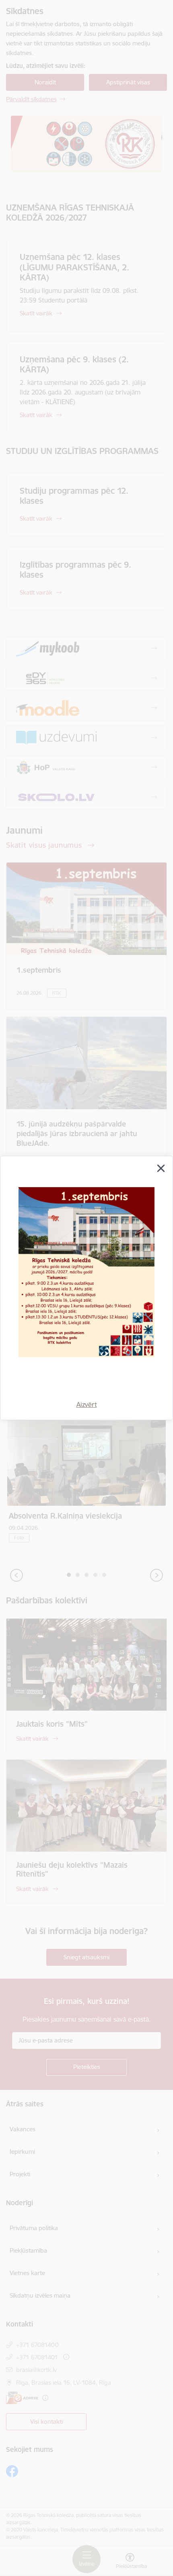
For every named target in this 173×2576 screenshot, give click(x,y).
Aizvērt (87, 1405)
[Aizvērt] (161, 1168)
